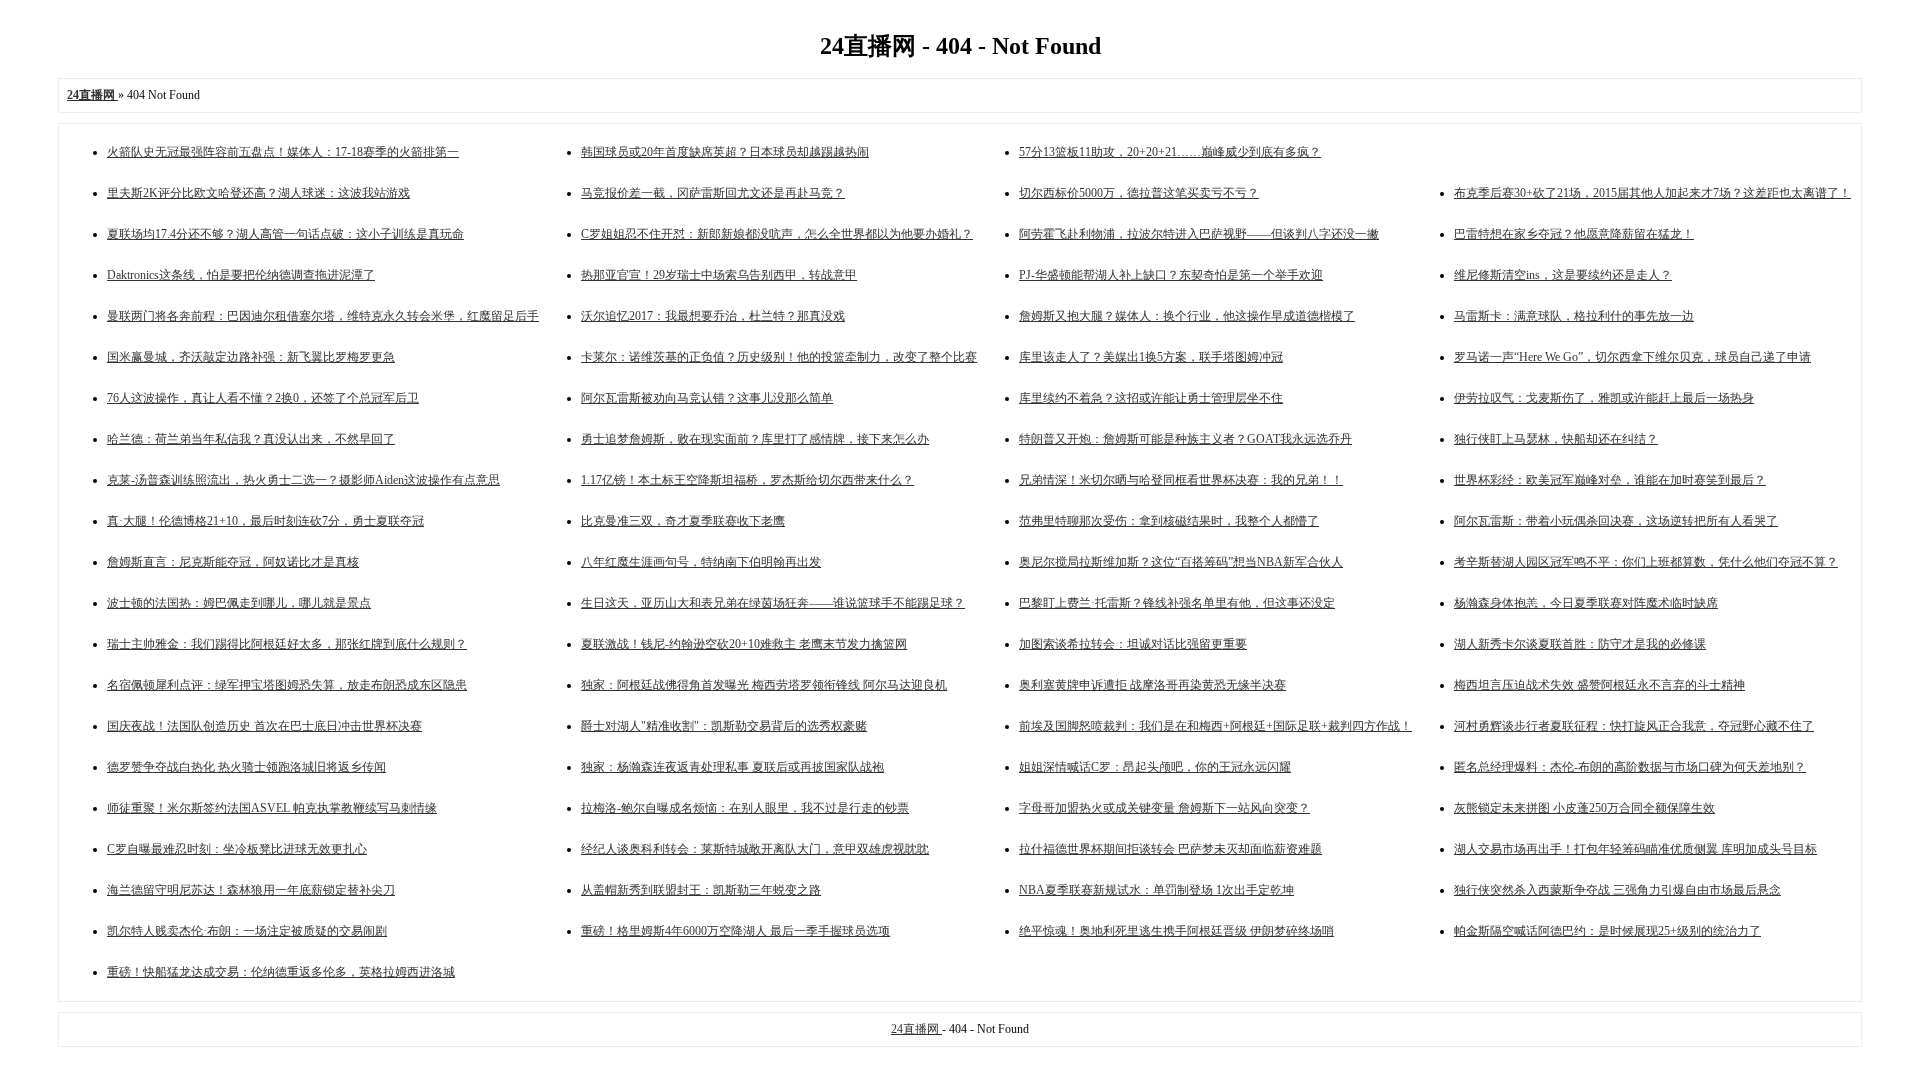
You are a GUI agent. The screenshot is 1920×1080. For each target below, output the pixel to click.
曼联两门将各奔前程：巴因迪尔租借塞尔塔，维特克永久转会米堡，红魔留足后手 (323, 316)
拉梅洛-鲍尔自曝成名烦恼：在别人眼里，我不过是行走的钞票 (745, 808)
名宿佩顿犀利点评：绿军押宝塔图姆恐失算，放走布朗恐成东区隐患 (287, 685)
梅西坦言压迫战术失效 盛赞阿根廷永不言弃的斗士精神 (1599, 685)
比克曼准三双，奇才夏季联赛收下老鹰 (683, 521)
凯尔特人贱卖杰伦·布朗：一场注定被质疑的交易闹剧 (247, 931)
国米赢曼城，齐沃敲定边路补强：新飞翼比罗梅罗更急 (251, 357)
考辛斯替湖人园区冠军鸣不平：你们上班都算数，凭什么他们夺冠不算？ (1646, 562)
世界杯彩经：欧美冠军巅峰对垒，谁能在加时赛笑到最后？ (1610, 480)
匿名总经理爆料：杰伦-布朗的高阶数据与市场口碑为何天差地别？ (1630, 767)
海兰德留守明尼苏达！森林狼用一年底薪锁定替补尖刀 (251, 890)
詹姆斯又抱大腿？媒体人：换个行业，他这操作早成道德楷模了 (1187, 316)
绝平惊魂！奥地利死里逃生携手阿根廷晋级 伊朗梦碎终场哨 (1176, 931)
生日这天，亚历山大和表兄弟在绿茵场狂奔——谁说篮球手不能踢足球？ (773, 603)
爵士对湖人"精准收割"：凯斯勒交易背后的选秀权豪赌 (724, 726)
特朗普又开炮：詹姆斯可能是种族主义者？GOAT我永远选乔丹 (1185, 439)
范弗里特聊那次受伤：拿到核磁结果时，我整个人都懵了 (1169, 521)
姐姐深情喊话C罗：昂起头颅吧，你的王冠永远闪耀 (1155, 767)
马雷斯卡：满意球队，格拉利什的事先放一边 (1574, 316)
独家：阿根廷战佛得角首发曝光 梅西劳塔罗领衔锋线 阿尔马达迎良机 (764, 685)
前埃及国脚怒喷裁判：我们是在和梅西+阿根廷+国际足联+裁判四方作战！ (1215, 726)
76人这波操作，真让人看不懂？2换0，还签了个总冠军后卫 (263, 398)
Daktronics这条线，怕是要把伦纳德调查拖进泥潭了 (241, 275)
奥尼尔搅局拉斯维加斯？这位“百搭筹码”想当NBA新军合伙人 (1181, 562)
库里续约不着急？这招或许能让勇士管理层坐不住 (1151, 398)
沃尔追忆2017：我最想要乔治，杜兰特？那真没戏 (713, 316)
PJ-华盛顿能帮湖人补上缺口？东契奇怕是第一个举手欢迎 (1171, 275)
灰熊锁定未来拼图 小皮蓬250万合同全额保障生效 (1584, 808)
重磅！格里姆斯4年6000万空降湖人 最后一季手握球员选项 (735, 931)
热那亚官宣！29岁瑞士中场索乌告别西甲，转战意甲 (719, 275)
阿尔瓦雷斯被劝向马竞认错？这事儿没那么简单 (707, 398)
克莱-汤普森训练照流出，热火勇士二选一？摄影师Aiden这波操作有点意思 (303, 480)
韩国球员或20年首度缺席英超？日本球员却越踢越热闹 (725, 152)
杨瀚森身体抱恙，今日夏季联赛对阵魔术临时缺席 (1586, 603)
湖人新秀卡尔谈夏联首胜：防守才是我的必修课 (1580, 644)
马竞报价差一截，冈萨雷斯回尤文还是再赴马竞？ (713, 193)
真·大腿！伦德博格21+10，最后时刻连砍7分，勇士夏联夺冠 (265, 521)
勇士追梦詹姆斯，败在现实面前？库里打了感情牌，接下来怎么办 (755, 439)
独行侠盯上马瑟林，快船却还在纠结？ (1556, 439)
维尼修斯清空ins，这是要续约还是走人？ (1563, 275)
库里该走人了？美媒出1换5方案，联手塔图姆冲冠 (1151, 357)
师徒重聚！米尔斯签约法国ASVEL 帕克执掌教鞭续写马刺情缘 (272, 808)
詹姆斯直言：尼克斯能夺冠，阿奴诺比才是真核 (233, 562)
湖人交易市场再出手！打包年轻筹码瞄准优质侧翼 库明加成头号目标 (1635, 849)
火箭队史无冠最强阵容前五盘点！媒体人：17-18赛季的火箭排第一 (283, 152)
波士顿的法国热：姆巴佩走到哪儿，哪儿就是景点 (239, 603)
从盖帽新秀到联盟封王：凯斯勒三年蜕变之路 (701, 890)
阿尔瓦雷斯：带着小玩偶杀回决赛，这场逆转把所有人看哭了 (1616, 521)
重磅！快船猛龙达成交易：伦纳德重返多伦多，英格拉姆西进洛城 (281, 972)
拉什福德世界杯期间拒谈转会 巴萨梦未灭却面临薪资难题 (1170, 849)
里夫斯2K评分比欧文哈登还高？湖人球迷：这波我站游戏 (258, 193)
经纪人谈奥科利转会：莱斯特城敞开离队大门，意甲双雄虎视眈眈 (755, 849)
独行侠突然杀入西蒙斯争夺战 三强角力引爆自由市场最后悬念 (1617, 890)
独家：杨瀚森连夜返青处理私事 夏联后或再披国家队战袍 (732, 767)
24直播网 (916, 1029)
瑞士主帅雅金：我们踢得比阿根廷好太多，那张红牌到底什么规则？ (287, 644)
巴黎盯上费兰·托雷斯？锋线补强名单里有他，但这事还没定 (1177, 603)
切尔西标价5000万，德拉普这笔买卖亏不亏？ (1139, 193)
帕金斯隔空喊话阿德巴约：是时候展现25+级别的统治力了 (1607, 931)
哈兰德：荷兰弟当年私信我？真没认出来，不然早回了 (251, 439)
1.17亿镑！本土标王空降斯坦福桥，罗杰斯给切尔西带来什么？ (747, 480)
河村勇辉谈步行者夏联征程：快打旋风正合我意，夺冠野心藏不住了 (1634, 726)
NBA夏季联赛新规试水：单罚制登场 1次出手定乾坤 (1156, 890)
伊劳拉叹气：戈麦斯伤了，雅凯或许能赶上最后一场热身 (1604, 398)
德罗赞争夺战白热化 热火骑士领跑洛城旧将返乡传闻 (246, 767)
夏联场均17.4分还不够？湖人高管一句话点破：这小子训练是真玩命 (285, 234)
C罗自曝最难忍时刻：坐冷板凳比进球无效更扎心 (237, 849)
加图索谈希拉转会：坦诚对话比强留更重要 (1133, 644)
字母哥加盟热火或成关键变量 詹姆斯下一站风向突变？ (1164, 808)
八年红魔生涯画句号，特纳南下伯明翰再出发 (701, 562)
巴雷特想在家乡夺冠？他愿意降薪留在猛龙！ (1574, 234)
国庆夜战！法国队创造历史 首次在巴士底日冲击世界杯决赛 (264, 726)
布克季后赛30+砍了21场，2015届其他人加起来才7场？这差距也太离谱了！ (1652, 193)
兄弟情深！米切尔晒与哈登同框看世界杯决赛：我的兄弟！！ (1181, 480)
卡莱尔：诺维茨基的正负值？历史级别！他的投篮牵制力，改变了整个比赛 (779, 357)
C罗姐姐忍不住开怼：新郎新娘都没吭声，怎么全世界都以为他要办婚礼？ (777, 234)
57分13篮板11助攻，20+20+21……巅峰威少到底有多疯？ (1170, 152)
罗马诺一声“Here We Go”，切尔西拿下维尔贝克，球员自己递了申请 (1632, 357)
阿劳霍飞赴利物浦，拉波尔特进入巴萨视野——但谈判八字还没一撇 (1199, 234)
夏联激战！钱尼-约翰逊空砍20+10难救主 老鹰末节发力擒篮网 (744, 644)
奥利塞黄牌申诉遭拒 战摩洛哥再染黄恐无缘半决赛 (1152, 685)
